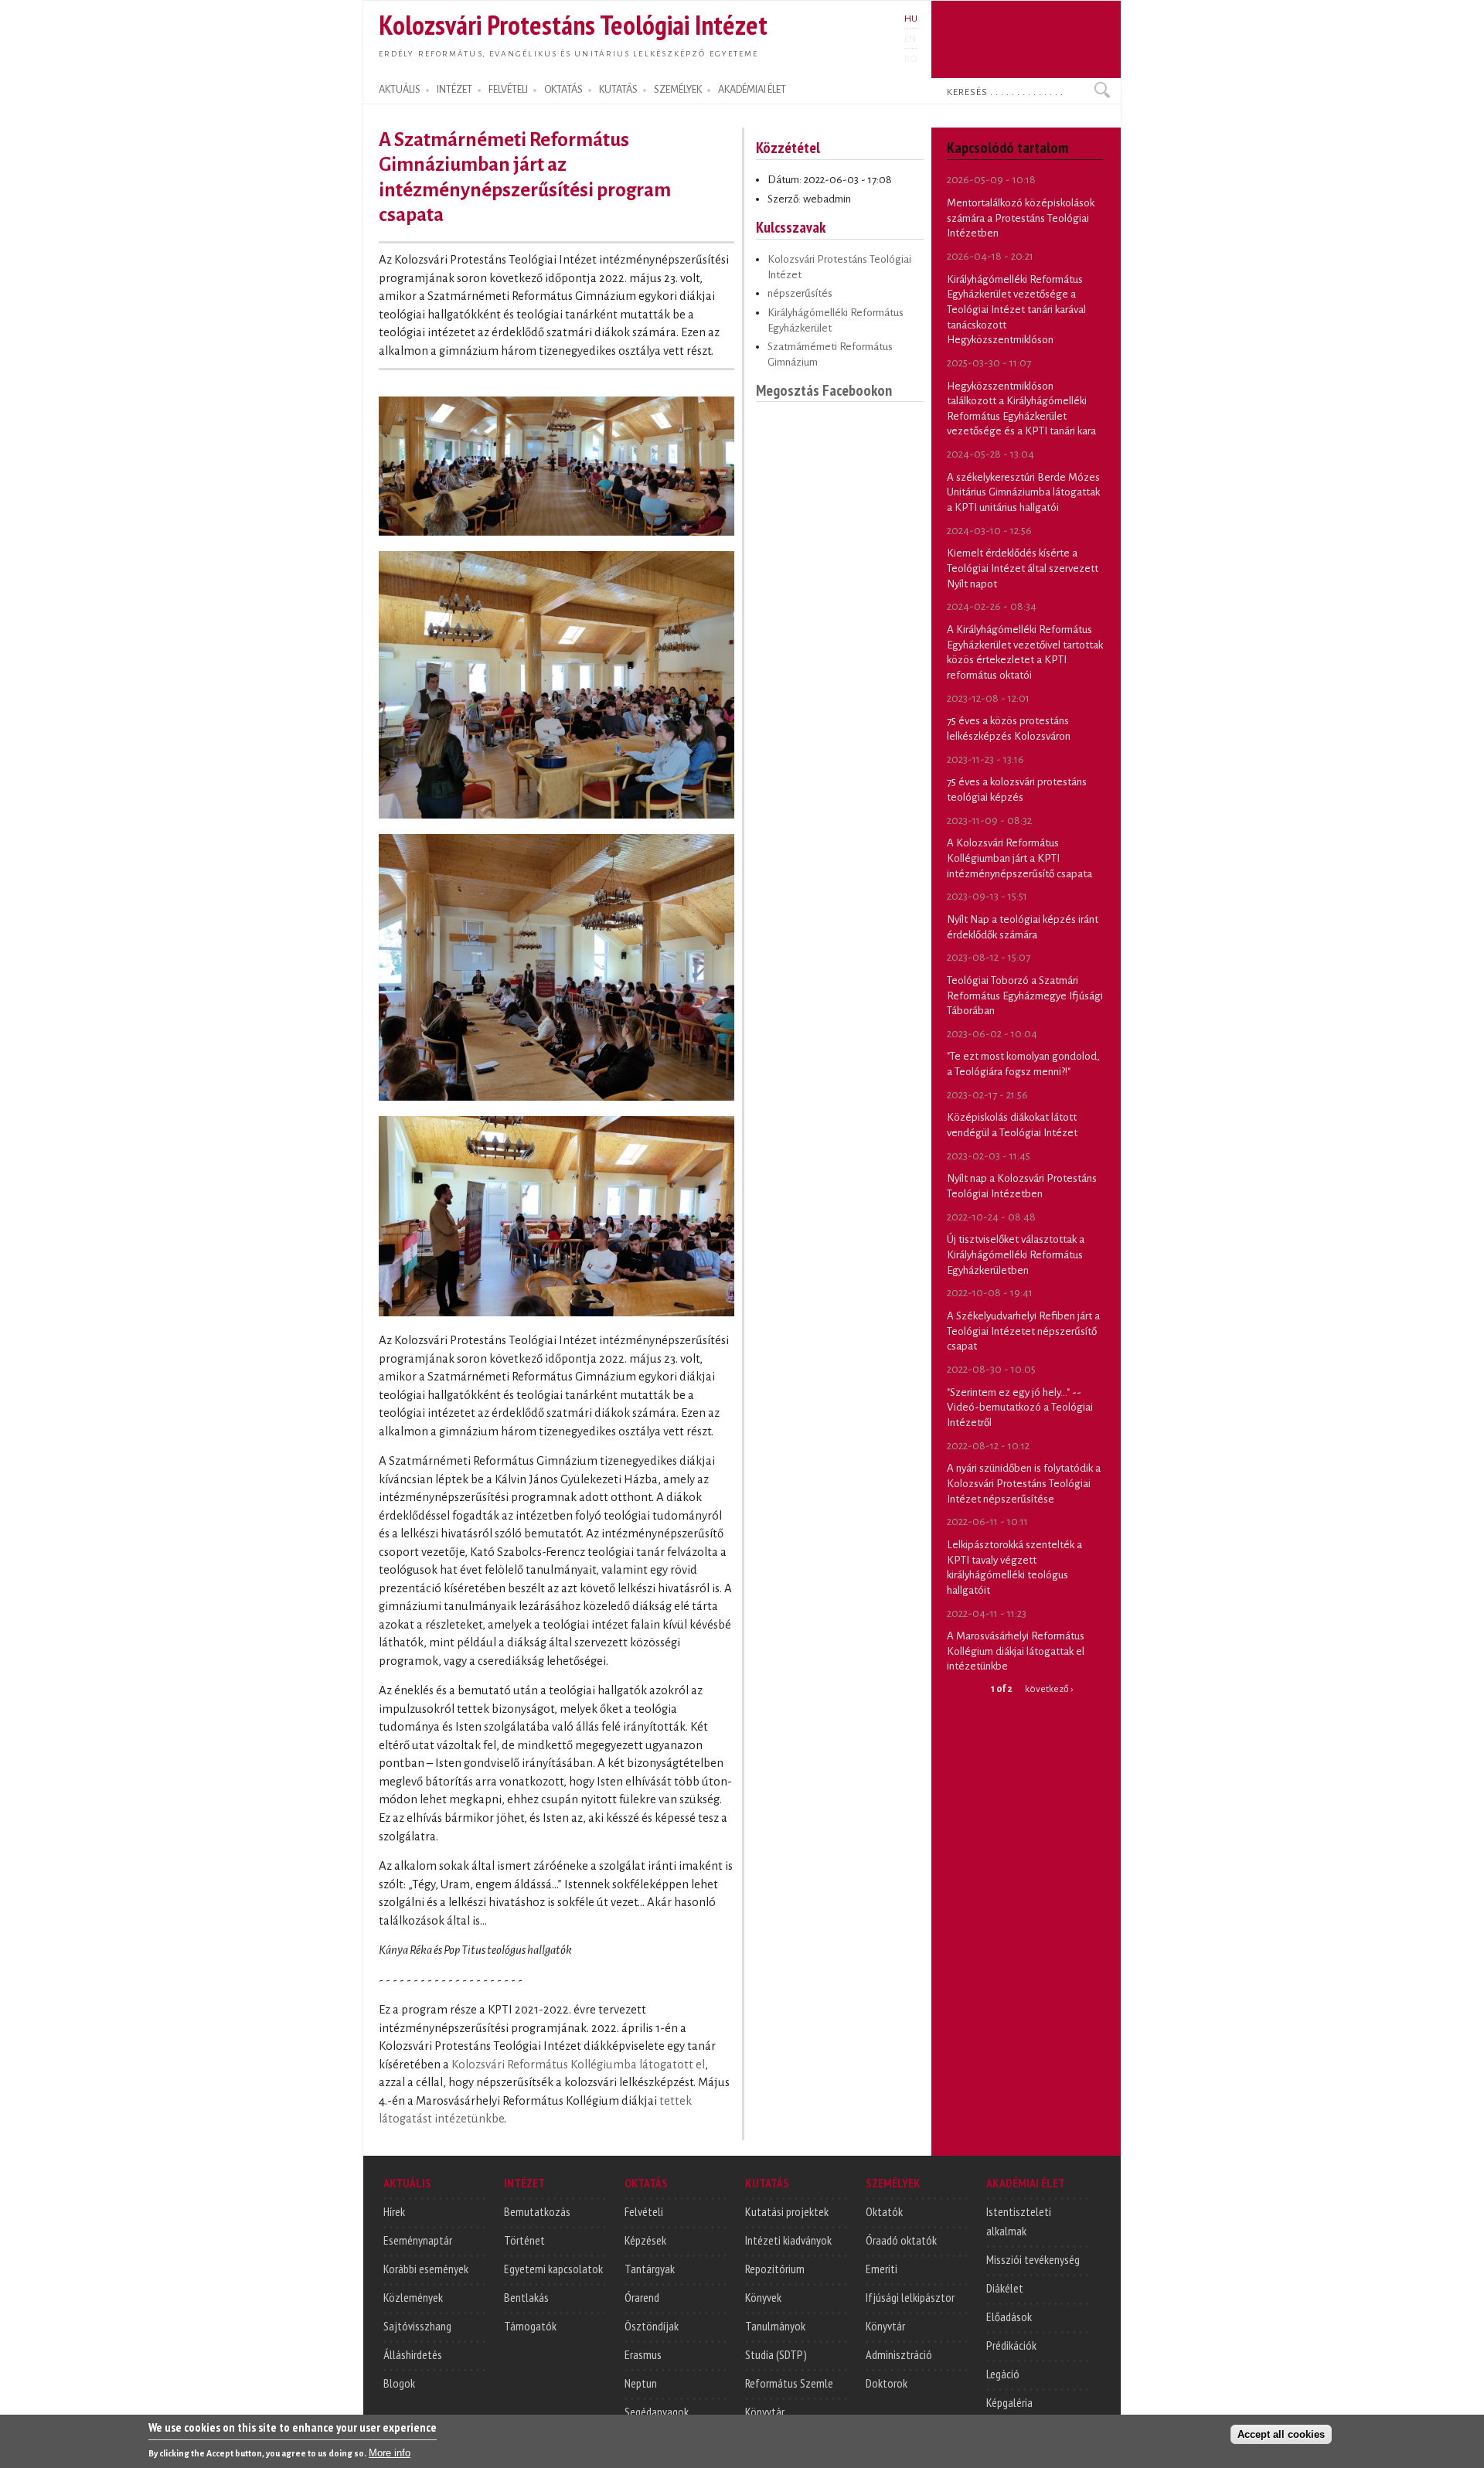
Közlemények (413, 2297)
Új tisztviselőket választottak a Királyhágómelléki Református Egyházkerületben (1016, 1254)
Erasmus (643, 2354)
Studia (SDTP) (776, 2354)
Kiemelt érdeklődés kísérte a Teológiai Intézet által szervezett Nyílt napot (1023, 568)
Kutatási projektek (787, 2211)
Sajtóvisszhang (417, 2326)
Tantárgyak (650, 2269)
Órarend (642, 2297)
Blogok (399, 2383)
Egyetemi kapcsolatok (553, 2269)
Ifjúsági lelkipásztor (910, 2297)
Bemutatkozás (537, 2211)
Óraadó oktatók (901, 2240)
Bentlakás (526, 2297)
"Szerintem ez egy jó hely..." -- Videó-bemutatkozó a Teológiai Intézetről (1020, 1408)
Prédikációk (1011, 2345)
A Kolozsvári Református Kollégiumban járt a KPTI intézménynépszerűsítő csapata (1019, 858)
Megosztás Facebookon (824, 390)
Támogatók (530, 2326)
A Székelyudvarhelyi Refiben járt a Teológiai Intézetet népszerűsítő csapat (1023, 1331)
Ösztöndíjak (652, 2326)
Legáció (1003, 2374)
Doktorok (887, 2383)
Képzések (645, 2240)
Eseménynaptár (418, 2240)
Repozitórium (775, 2269)
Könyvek (763, 2297)
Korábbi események (426, 2269)
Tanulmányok (775, 2326)
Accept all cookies (1281, 2434)
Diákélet (1005, 2288)
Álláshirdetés (413, 2354)
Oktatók (884, 2211)
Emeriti (882, 2269)
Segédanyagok (657, 2412)
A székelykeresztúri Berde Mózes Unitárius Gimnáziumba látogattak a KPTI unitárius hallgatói (1023, 492)
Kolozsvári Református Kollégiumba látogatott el (578, 2065)
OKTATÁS (563, 90)
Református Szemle (789, 2383)
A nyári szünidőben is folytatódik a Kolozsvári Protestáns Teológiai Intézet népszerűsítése (1024, 1483)
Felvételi (644, 2211)
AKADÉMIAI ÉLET (752, 90)
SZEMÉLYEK (678, 90)
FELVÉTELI (508, 90)
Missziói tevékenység (1033, 2259)
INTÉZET (454, 90)
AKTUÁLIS (400, 90)
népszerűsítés (800, 293)
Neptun (641, 2383)
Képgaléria (1009, 2402)
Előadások (1009, 2317)
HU (911, 19)
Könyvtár (765, 2412)
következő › (1049, 1689)
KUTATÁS (618, 90)
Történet (524, 2240)
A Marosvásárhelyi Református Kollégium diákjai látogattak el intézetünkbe (1016, 1651)
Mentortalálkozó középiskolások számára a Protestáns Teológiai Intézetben (1021, 218)
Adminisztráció (899, 2354)
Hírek (394, 2211)
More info (390, 2453)
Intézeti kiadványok (788, 2240)
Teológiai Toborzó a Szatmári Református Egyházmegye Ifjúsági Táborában (1025, 996)
